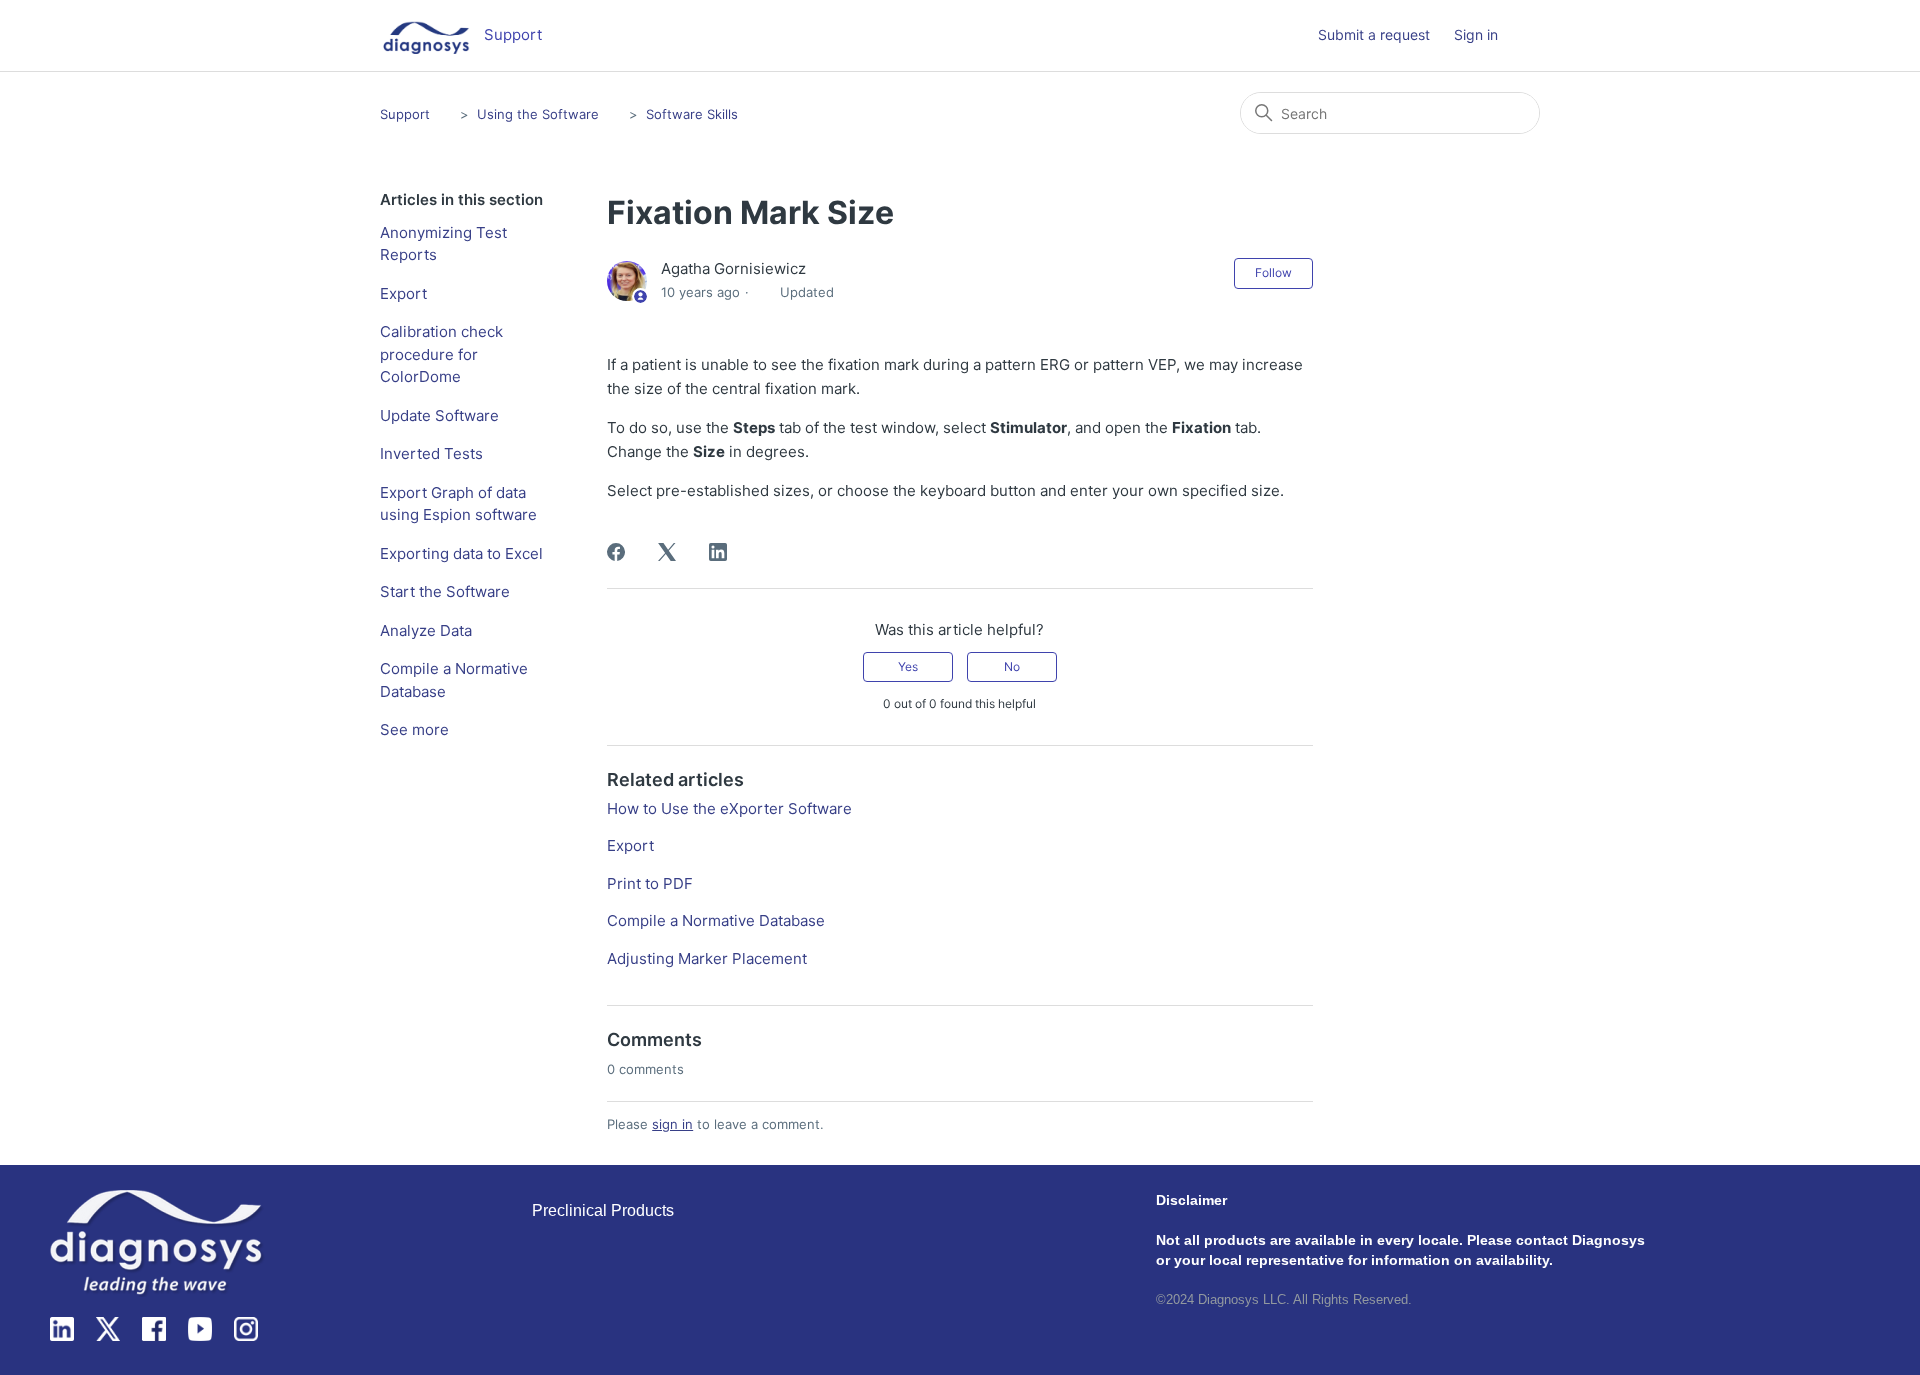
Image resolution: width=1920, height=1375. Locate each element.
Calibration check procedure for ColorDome (441, 354)
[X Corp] (667, 552)
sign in (672, 1124)
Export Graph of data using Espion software (458, 504)
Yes (908, 666)
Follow (1273, 272)
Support (405, 114)
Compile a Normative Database (454, 680)
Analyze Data (426, 630)
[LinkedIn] (718, 552)
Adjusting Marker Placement (707, 958)
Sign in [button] (1476, 34)
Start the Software (445, 591)
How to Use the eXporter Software (729, 808)
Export (403, 293)
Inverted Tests (431, 453)
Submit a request (1374, 34)
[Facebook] (616, 552)
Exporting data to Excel (461, 553)
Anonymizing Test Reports (443, 244)
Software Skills (692, 114)
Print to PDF (650, 883)
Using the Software (538, 114)
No (1012, 666)
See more (414, 729)
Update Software (439, 415)
